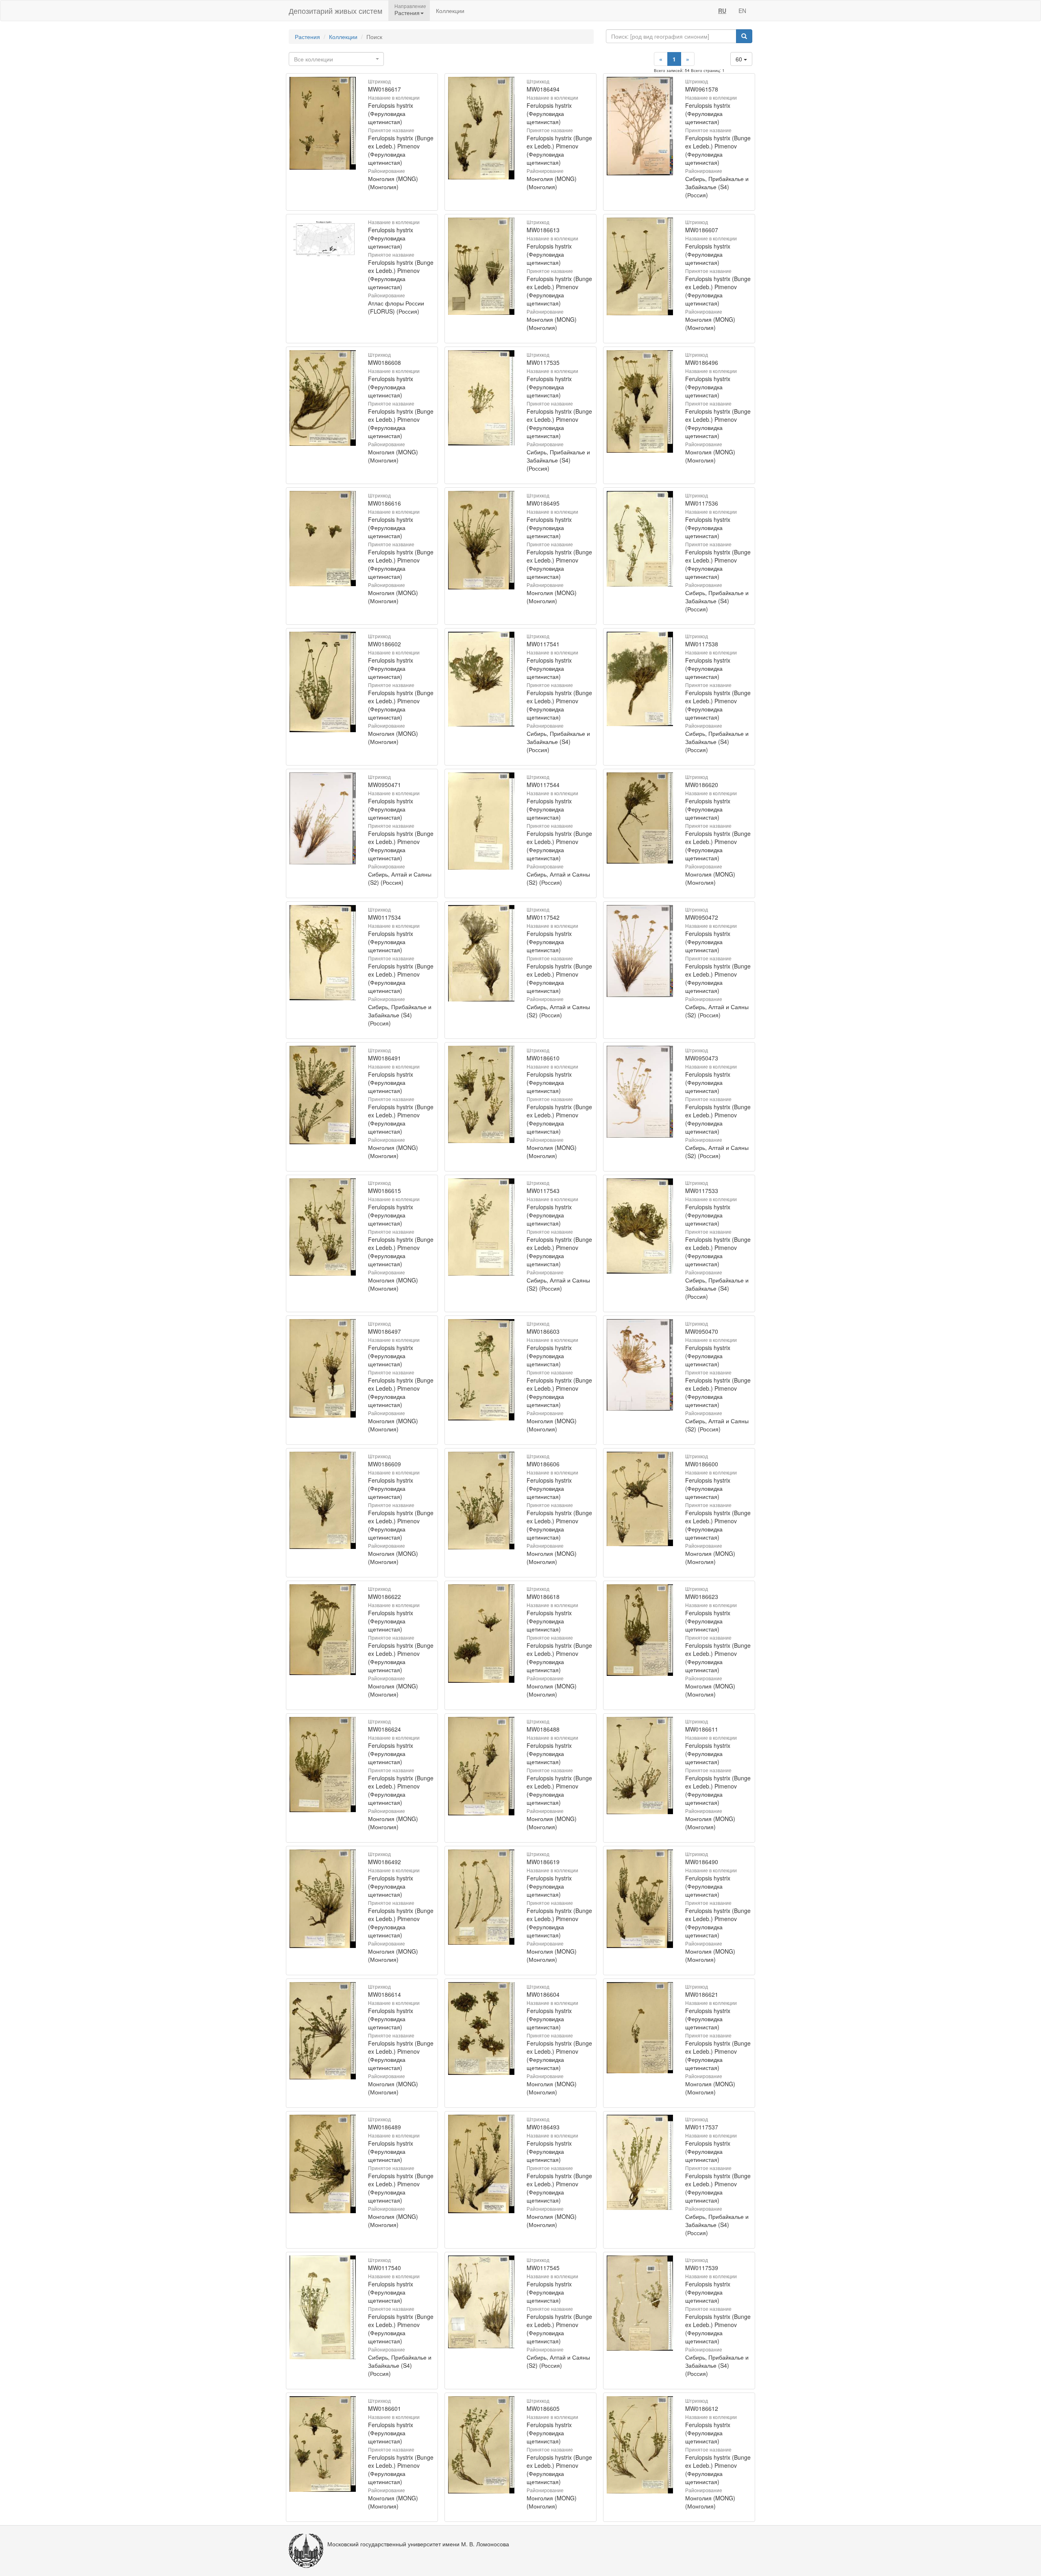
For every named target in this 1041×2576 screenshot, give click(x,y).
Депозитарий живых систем (335, 11)
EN (742, 11)
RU (722, 11)
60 (740, 59)
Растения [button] (407, 13)
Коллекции (450, 11)
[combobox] (336, 59)
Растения (307, 37)
